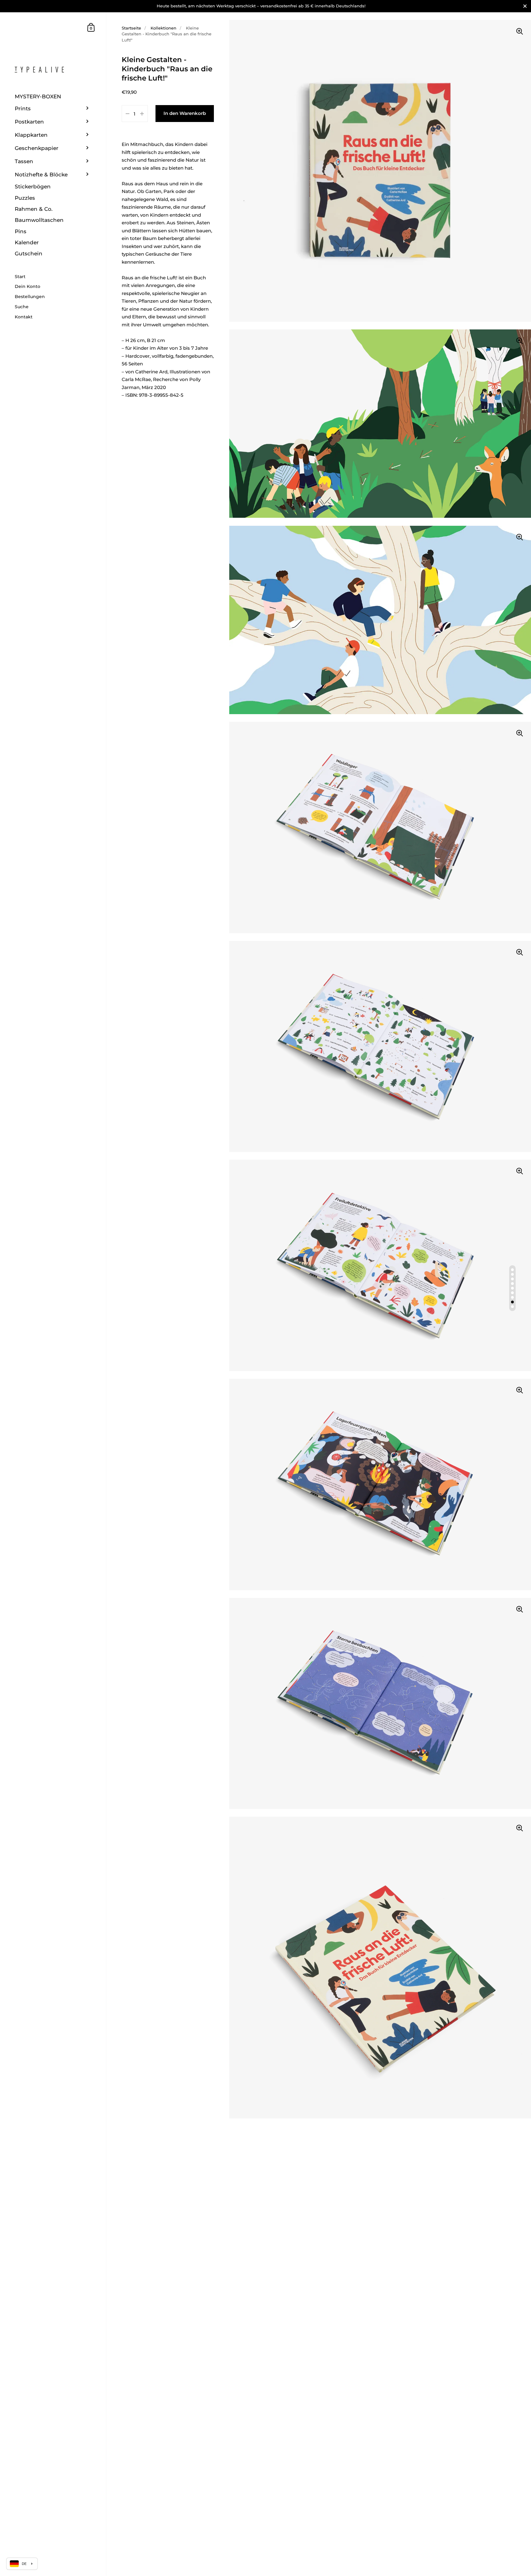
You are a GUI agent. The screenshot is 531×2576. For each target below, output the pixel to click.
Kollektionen (163, 28)
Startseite (131, 28)
